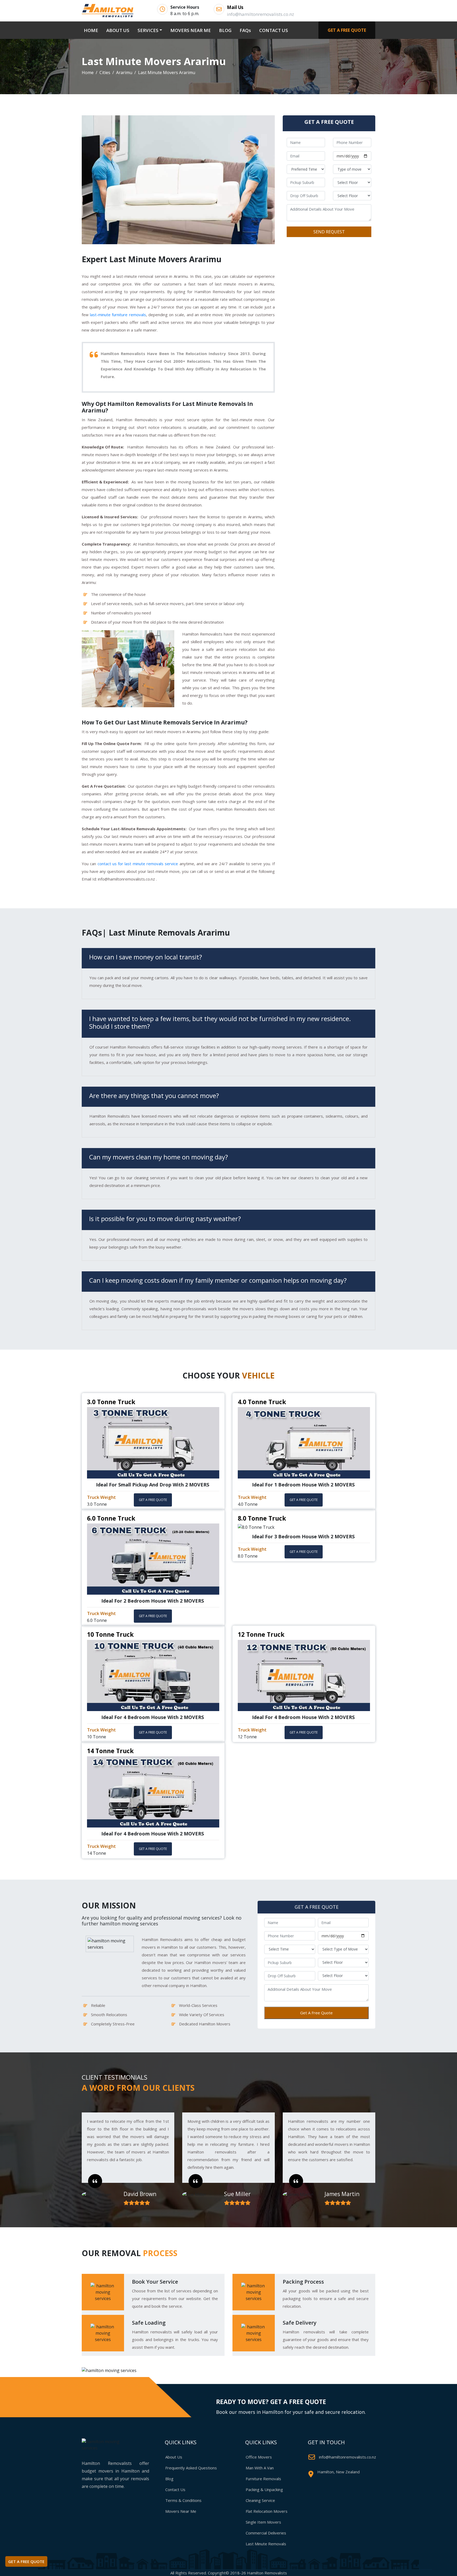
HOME (92, 30)
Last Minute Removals (266, 2544)
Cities (105, 72)
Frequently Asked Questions (191, 2468)
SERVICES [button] (148, 30)
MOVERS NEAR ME (191, 30)
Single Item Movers (263, 2522)
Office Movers (259, 2457)
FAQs (245, 30)
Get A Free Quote (316, 2013)
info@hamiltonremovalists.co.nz (348, 2457)
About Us (174, 2457)
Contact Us (175, 2489)
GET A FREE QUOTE (347, 30)
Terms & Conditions (183, 2500)
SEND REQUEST (329, 232)
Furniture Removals (263, 2479)
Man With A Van (260, 2468)
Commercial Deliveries (266, 2533)
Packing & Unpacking (264, 2489)
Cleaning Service (260, 2500)
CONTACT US (274, 30)
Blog (169, 2479)
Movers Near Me (181, 2511)
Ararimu (124, 72)
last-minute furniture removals (118, 315)
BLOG (225, 30)
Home (88, 72)
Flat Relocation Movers (267, 2511)
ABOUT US (118, 30)
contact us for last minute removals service (138, 864)
